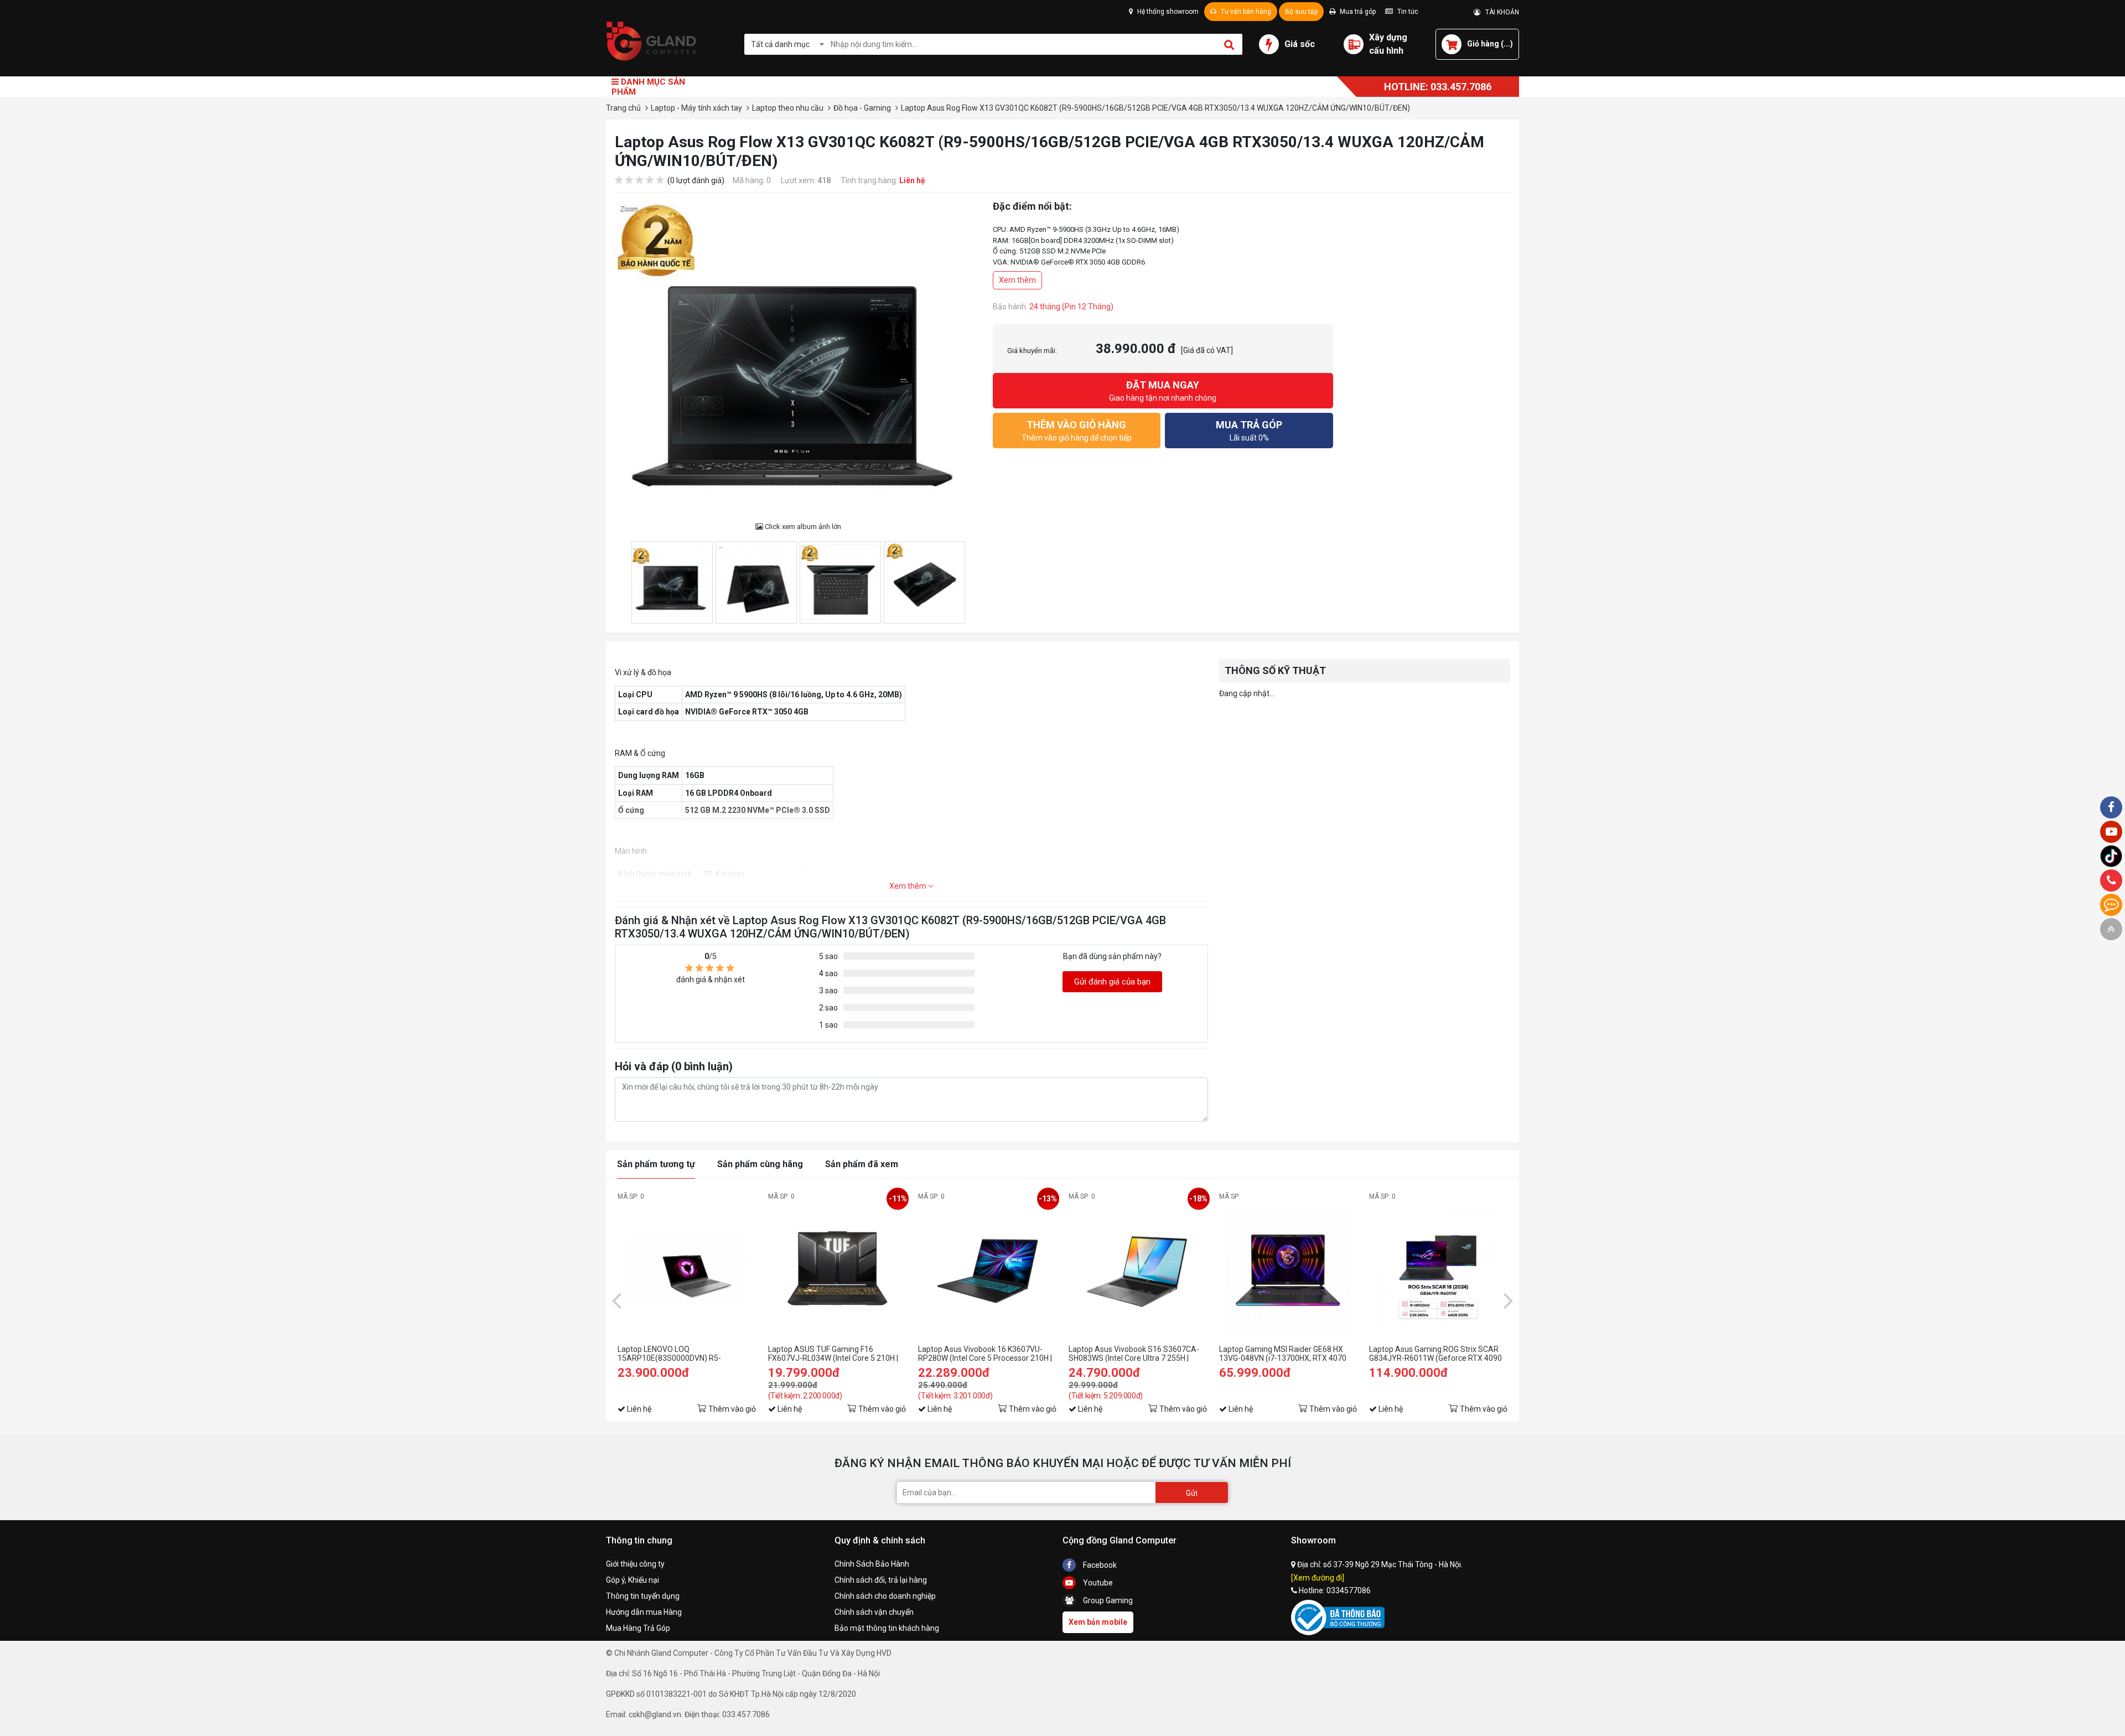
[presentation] (616, 1300)
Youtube (1097, 1583)
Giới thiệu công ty (635, 1564)
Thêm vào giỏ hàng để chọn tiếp (1077, 431)
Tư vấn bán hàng (1245, 12)
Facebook (1099, 1565)
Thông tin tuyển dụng (643, 1596)
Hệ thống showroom (1167, 12)
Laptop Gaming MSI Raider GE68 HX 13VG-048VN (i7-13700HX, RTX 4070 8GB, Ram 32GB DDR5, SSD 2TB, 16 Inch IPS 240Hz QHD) (1283, 1354)
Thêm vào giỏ (732, 1409)
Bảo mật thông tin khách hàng (887, 1628)
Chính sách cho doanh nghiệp (885, 1596)
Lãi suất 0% (1249, 431)
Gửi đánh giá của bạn (1112, 982)
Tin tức (1407, 12)
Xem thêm (1017, 280)
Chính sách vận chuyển (874, 1612)
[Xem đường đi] (1318, 1578)
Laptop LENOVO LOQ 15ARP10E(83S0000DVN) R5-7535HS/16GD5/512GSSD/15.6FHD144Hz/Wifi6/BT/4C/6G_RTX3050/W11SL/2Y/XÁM (687, 1354)
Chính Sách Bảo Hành (872, 1564)
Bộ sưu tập (1301, 12)
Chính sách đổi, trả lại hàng (881, 1580)
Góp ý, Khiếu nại (633, 1580)
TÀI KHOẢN (1500, 12)
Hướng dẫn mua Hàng (644, 1612)
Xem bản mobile (1098, 1622)
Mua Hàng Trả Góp (638, 1628)
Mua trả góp (1357, 12)
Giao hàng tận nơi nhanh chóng (1163, 391)
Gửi (1192, 1493)
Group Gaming (1107, 1600)
